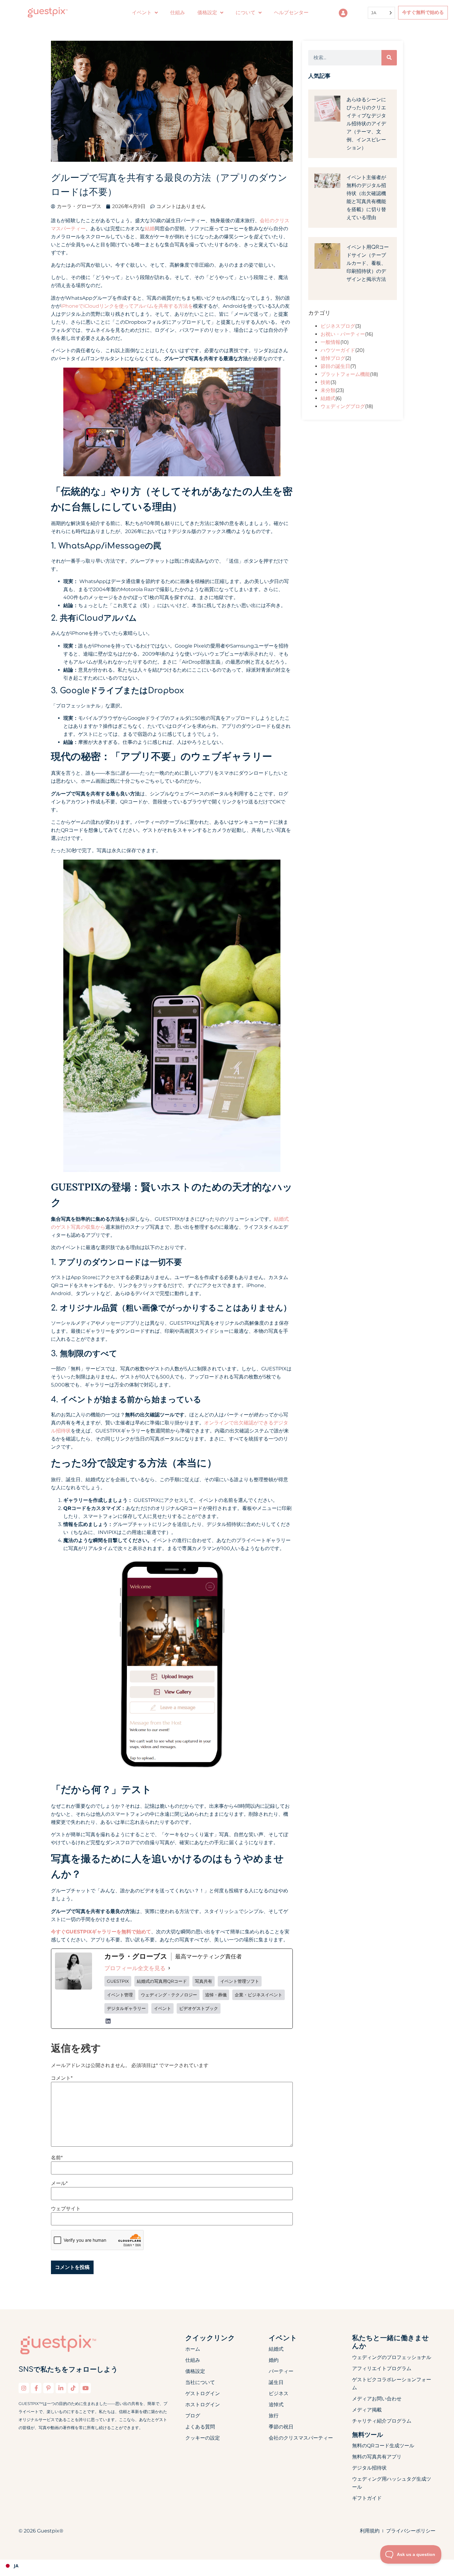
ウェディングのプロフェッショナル (392, 2357)
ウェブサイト (66, 2209)
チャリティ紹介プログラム (382, 2421)
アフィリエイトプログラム (382, 2368)
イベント (142, 13)
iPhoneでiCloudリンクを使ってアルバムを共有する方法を (127, 306)
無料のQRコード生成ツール (383, 2446)
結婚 (150, 229)
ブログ (193, 2416)
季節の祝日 (281, 2427)
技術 (326, 382)
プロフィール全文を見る (135, 1968)
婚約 (274, 2360)
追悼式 (276, 2405)
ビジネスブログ (338, 326)
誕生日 (276, 2382)
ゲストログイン (203, 2393)
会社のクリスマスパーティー (301, 2438)
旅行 (274, 2416)
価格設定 (195, 2371)
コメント (62, 2078)
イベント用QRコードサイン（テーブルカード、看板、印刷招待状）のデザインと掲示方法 (368, 263)
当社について (200, 2382)
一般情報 (330, 342)
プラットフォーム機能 (345, 374)
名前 (57, 2158)
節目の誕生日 (335, 366)
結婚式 (328, 398)
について (246, 13)
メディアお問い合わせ (377, 2399)
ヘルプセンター (291, 13)
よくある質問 (200, 2427)
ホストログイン (203, 2405)
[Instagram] (24, 2388)
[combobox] (227, 2566)
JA (16, 2566)
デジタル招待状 (369, 2468)
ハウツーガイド (338, 350)
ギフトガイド (367, 2498)
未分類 (328, 390)
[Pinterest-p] (48, 2388)
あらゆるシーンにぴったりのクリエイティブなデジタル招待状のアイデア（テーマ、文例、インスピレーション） (366, 124)
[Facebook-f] (36, 2388)
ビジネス (279, 2393)
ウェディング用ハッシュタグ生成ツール (392, 2483)
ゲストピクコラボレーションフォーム (392, 2384)
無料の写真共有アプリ (377, 2457)
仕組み (178, 13)
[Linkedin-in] (61, 2388)
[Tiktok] (73, 2388)
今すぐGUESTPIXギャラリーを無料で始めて (101, 1932)
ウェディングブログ (343, 406)
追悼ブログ (333, 358)
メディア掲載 (367, 2410)
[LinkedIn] (108, 2021)
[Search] (389, 58)
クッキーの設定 (203, 2438)
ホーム (193, 2349)
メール (59, 2183)
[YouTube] (86, 2388)
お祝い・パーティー (343, 334)
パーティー (281, 2371)
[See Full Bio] (169, 1968)
